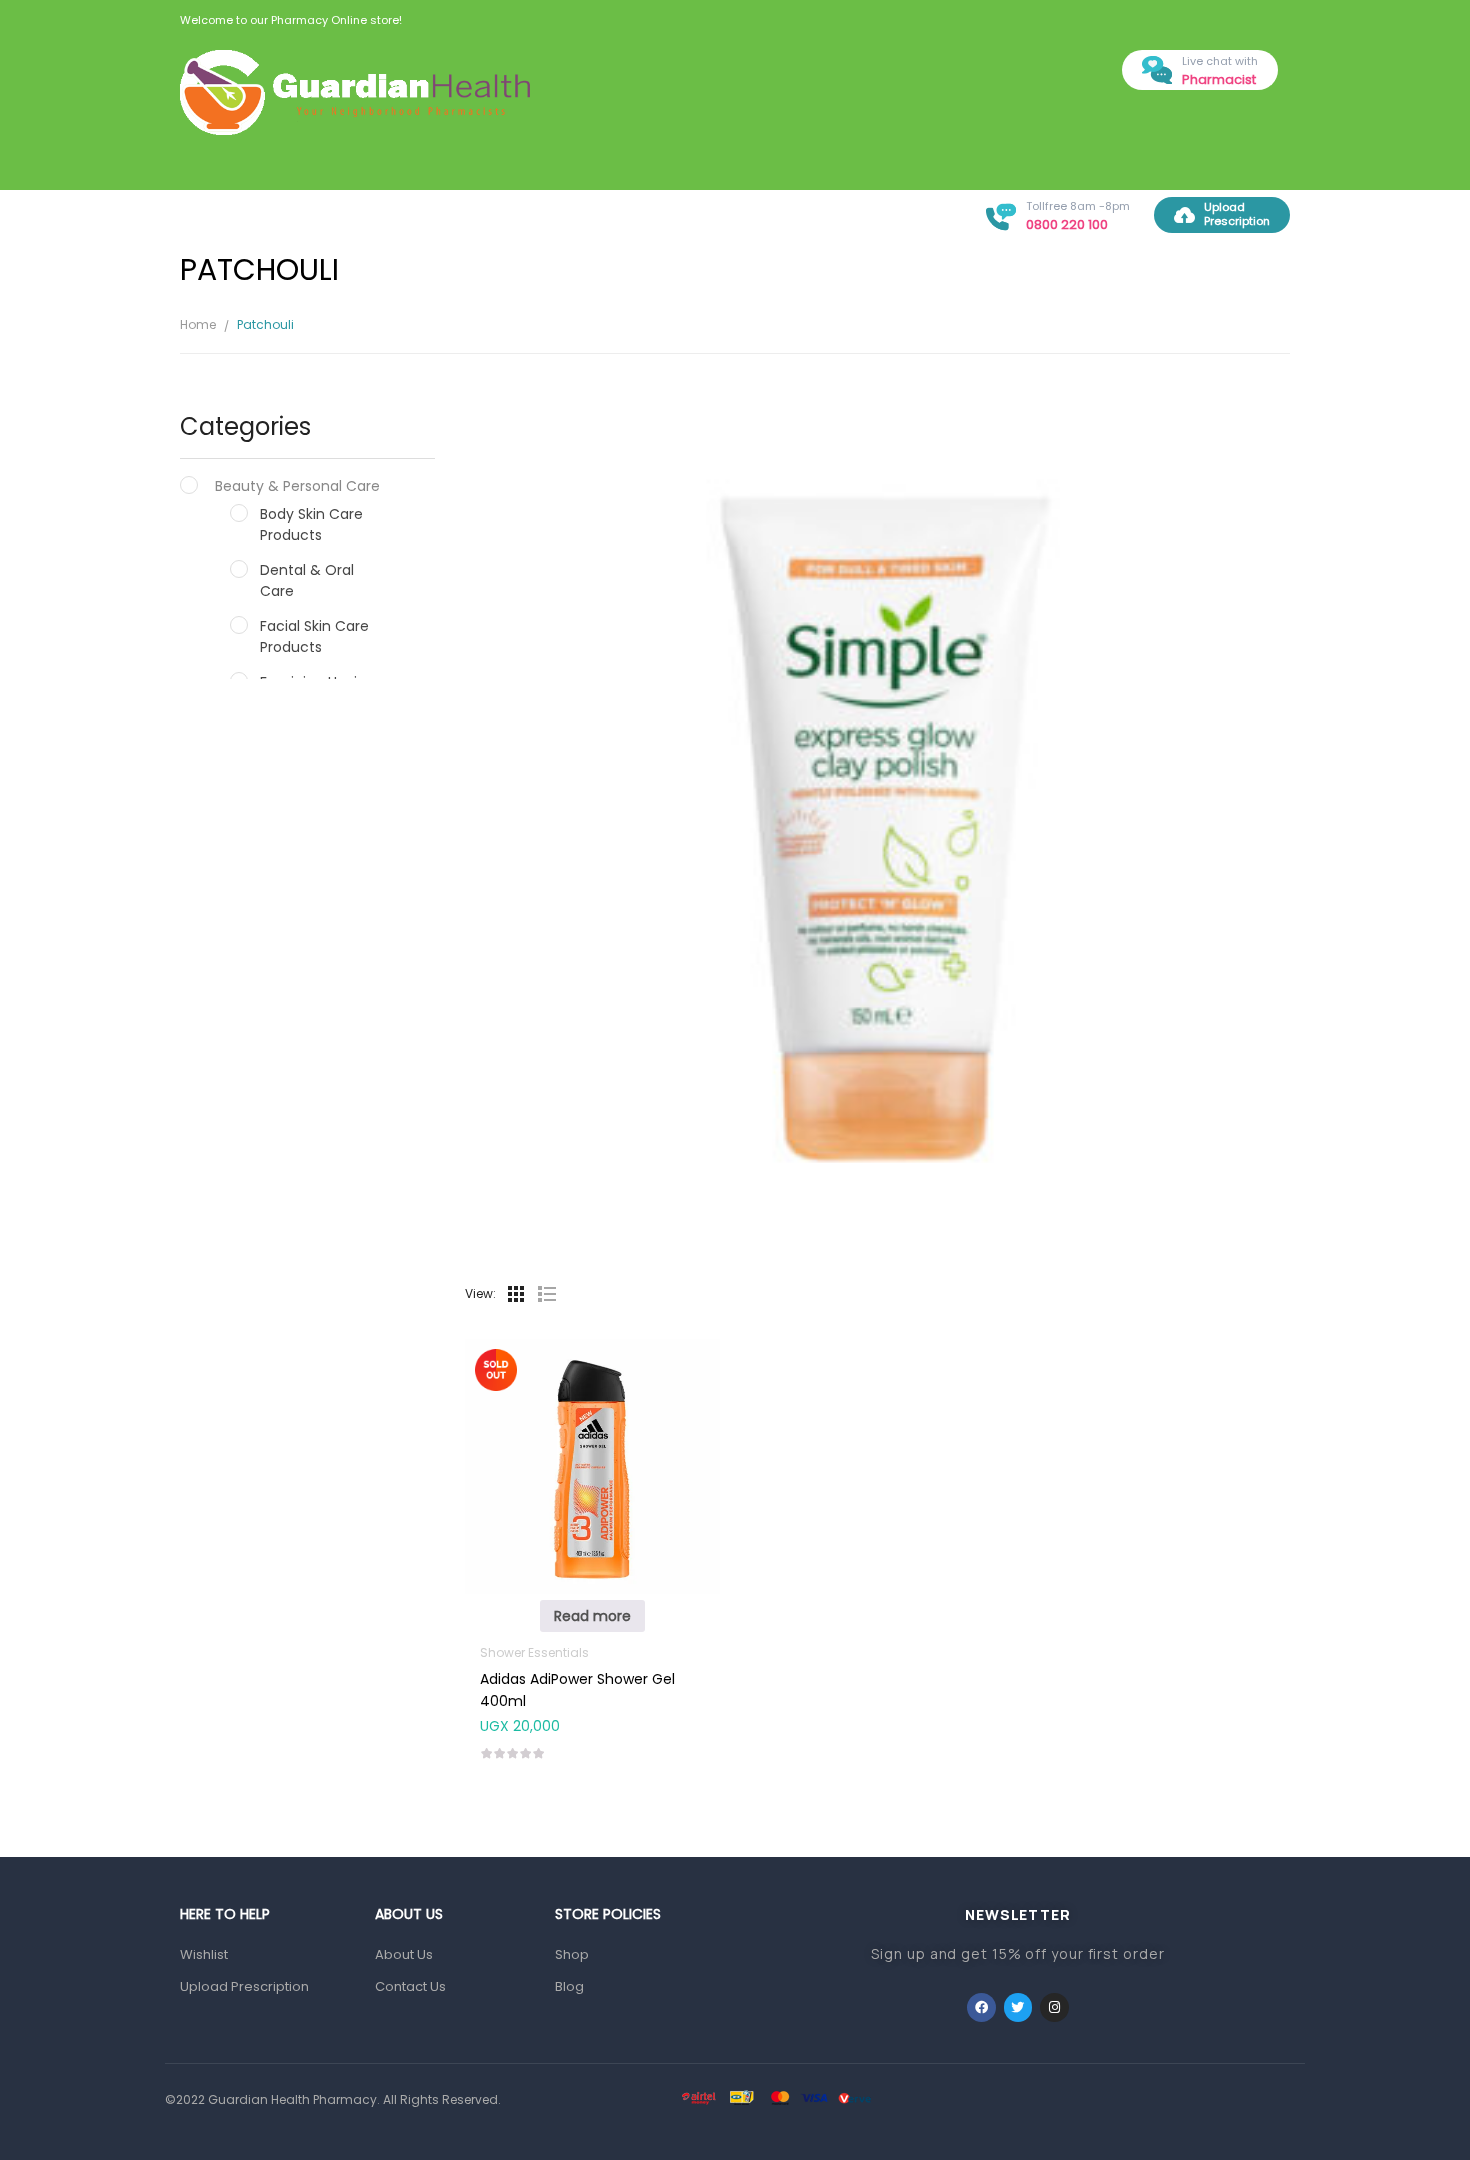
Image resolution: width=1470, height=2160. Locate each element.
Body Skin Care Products (311, 524)
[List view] (546, 1294)
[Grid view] (516, 1294)
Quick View (592, 1426)
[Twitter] (1018, 2007)
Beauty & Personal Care (297, 486)
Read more (592, 1616)
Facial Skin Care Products (314, 636)
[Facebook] (981, 2007)
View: (480, 1293)
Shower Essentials (534, 1652)
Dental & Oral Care (307, 580)
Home (198, 324)
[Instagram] (1054, 2007)
